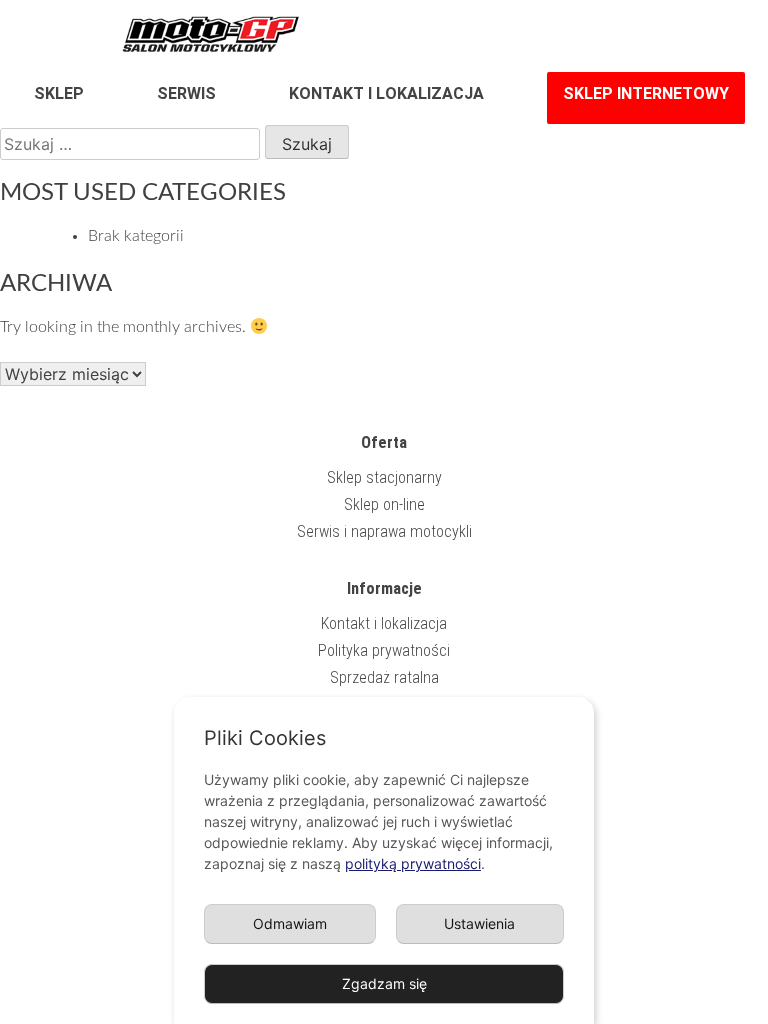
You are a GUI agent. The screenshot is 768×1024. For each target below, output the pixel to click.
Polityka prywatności (384, 650)
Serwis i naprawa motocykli (384, 531)
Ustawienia (479, 923)
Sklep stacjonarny (384, 477)
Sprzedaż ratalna (384, 677)
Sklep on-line (384, 504)
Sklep (59, 93)
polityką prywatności (413, 863)
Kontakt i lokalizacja (386, 93)
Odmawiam (290, 923)
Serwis (186, 93)
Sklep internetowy (646, 93)
